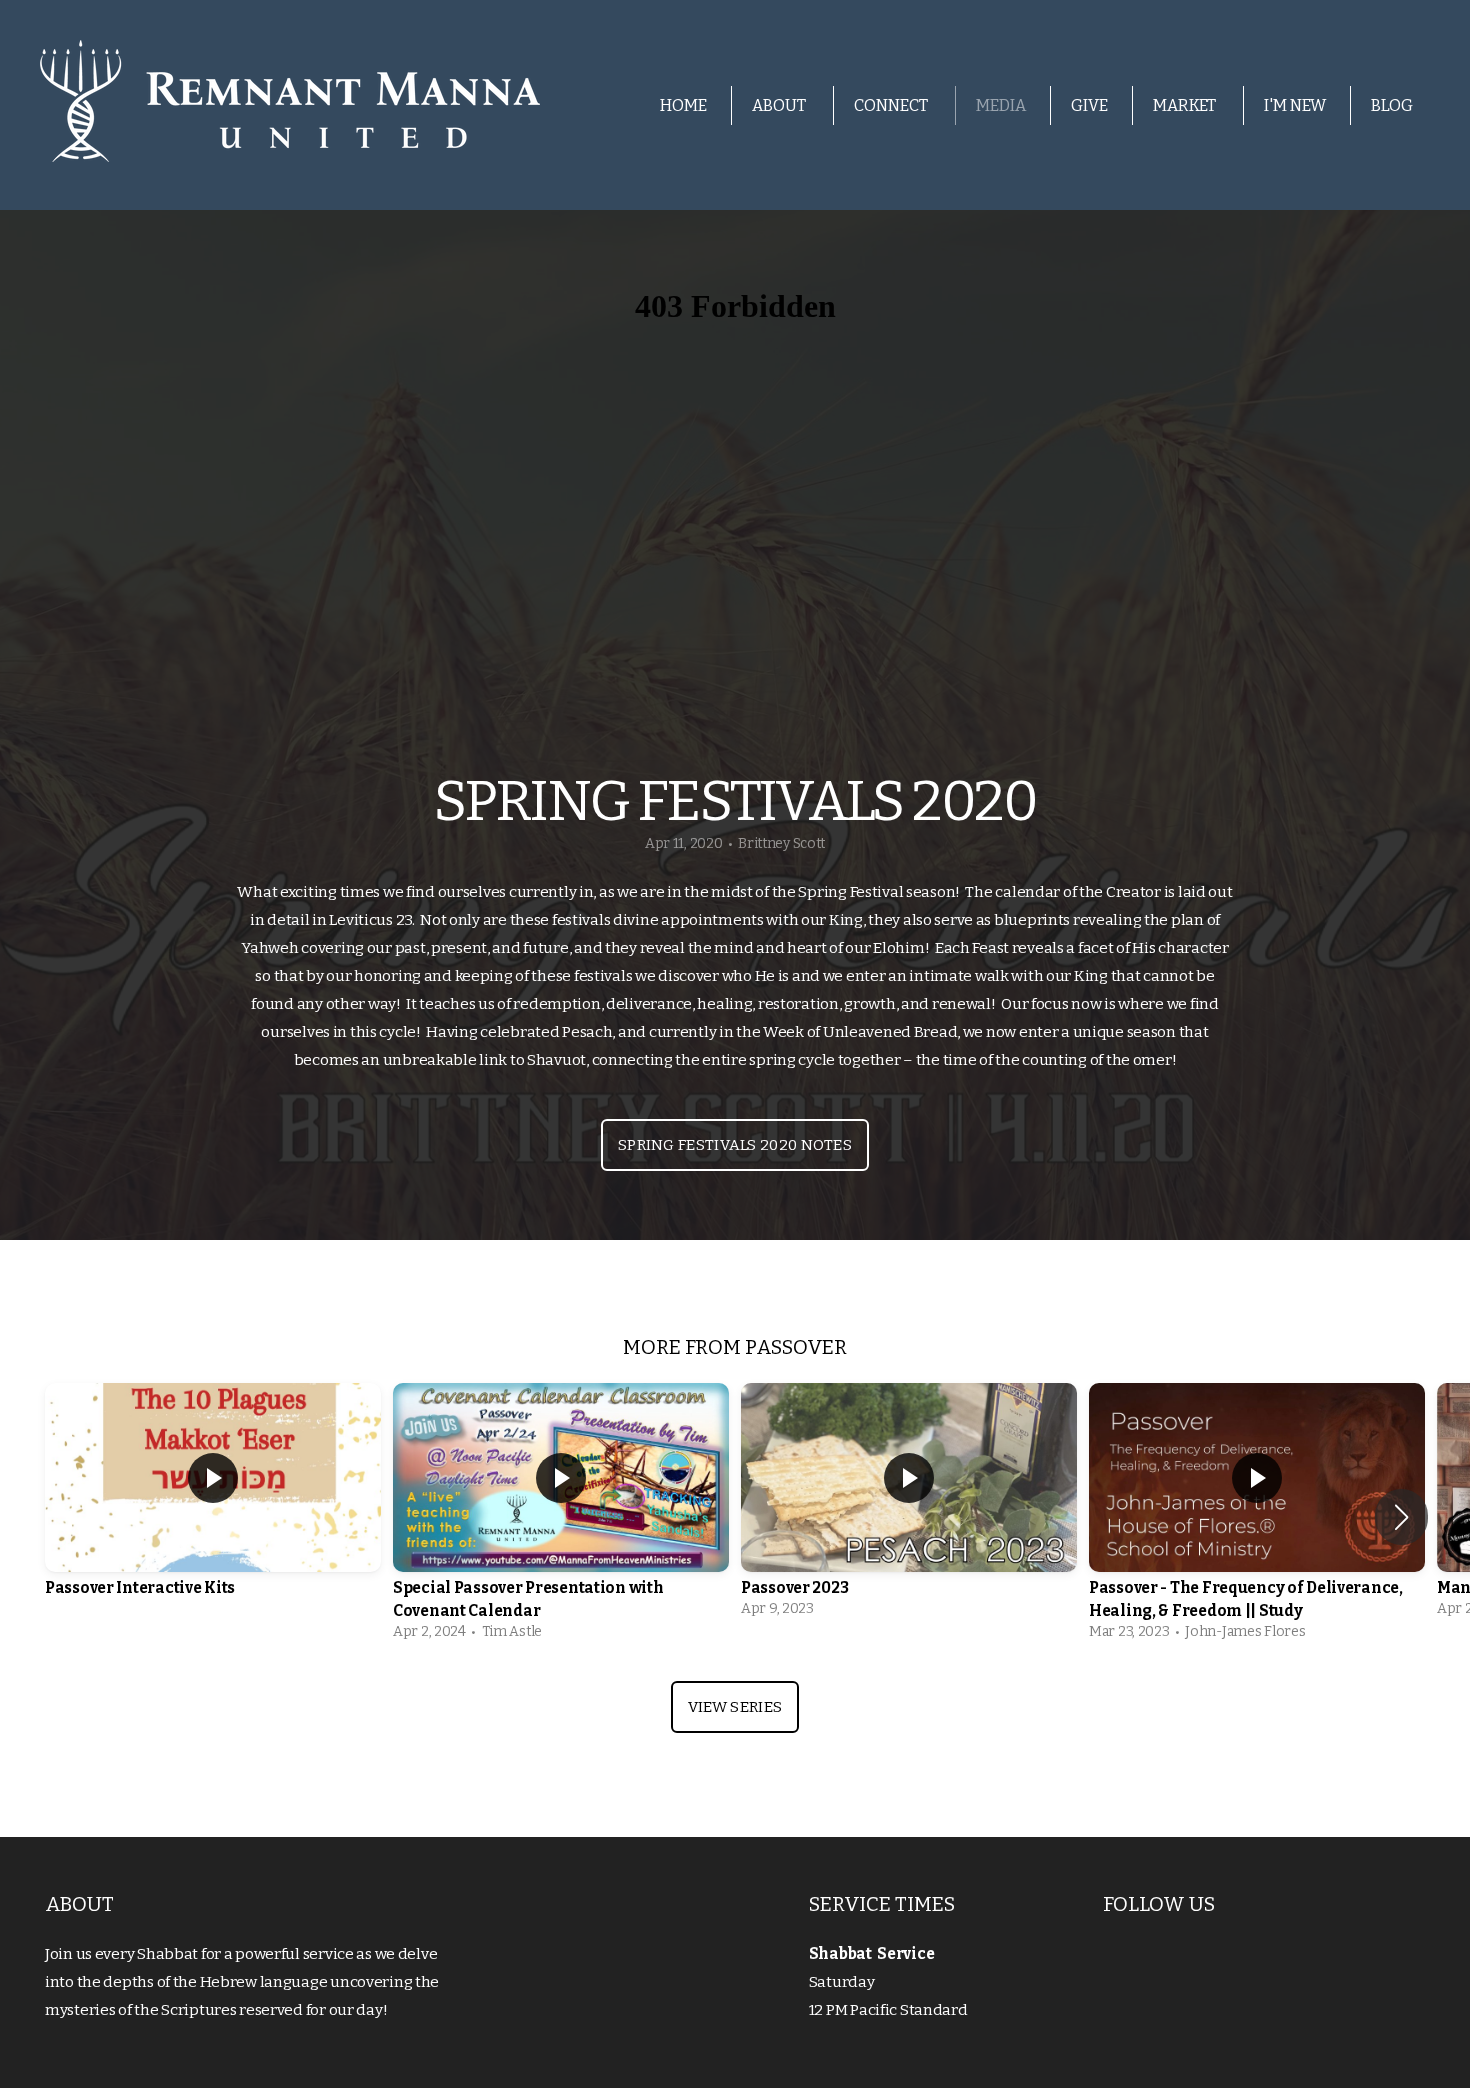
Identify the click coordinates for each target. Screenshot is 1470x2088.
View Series (735, 1707)
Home (683, 105)
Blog (1392, 105)
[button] (1401, 1517)
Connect (892, 105)
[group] (213, 1505)
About (780, 105)
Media (1001, 105)
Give (1089, 105)
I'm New (1295, 105)
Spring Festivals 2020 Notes (735, 1145)
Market (1186, 105)
